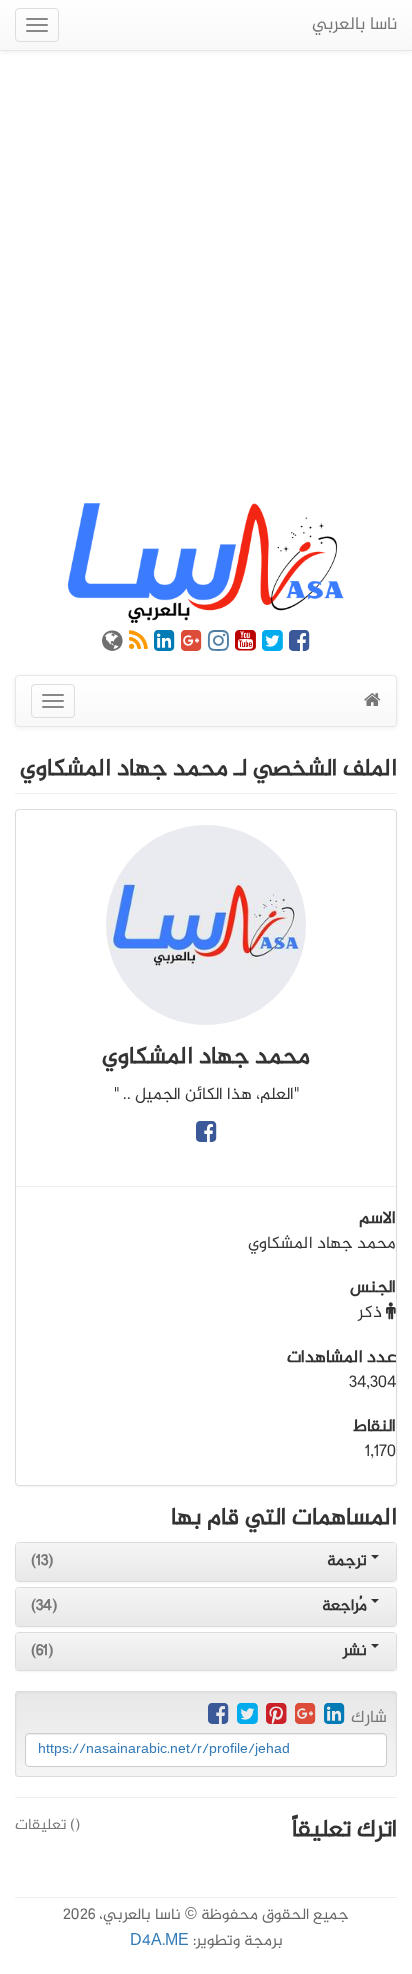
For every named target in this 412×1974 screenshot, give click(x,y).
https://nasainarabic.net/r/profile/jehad (164, 1749)
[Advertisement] (206, 277)
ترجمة (349, 1561)
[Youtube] (245, 645)
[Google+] (191, 645)
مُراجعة (346, 1606)
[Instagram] (218, 645)
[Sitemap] (112, 645)
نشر (357, 1651)
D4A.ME (159, 1941)
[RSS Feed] (138, 645)
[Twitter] (272, 645)
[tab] (206, 1562)
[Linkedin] (164, 645)
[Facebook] (299, 645)
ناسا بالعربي (354, 25)
